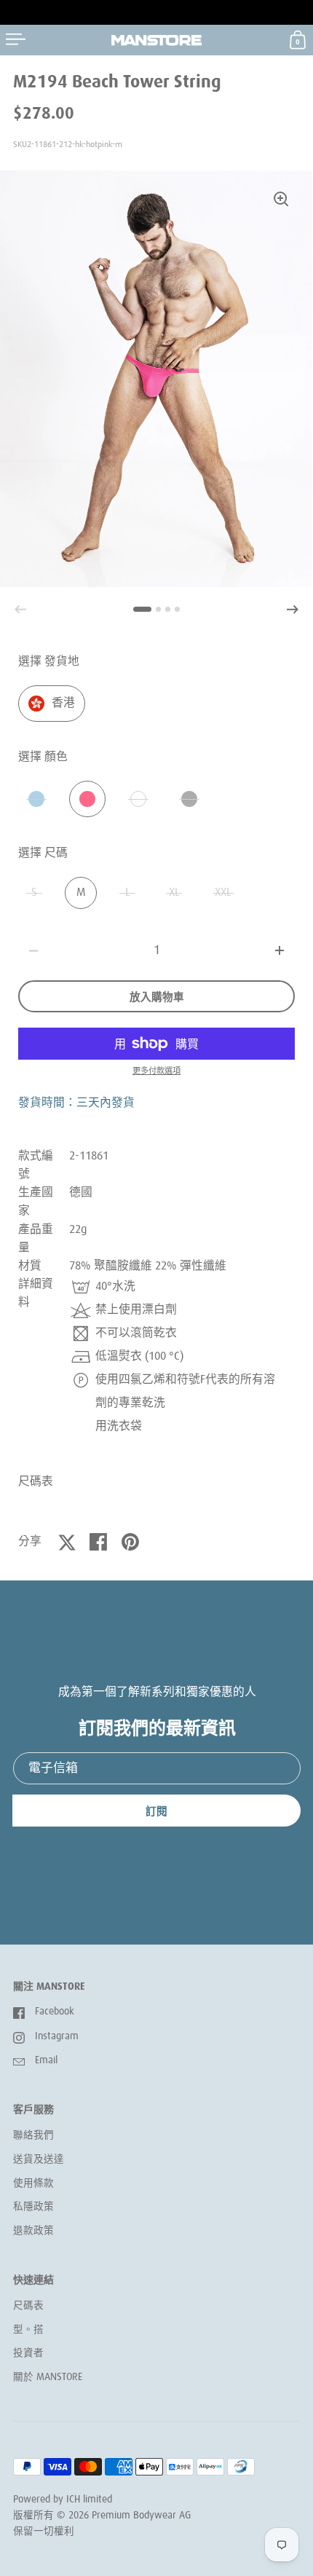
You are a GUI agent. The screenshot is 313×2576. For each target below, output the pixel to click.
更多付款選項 (156, 1071)
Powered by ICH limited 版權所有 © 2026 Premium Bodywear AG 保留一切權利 (102, 2515)
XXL (223, 893)
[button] (293, 610)
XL (174, 893)
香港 (63, 703)
